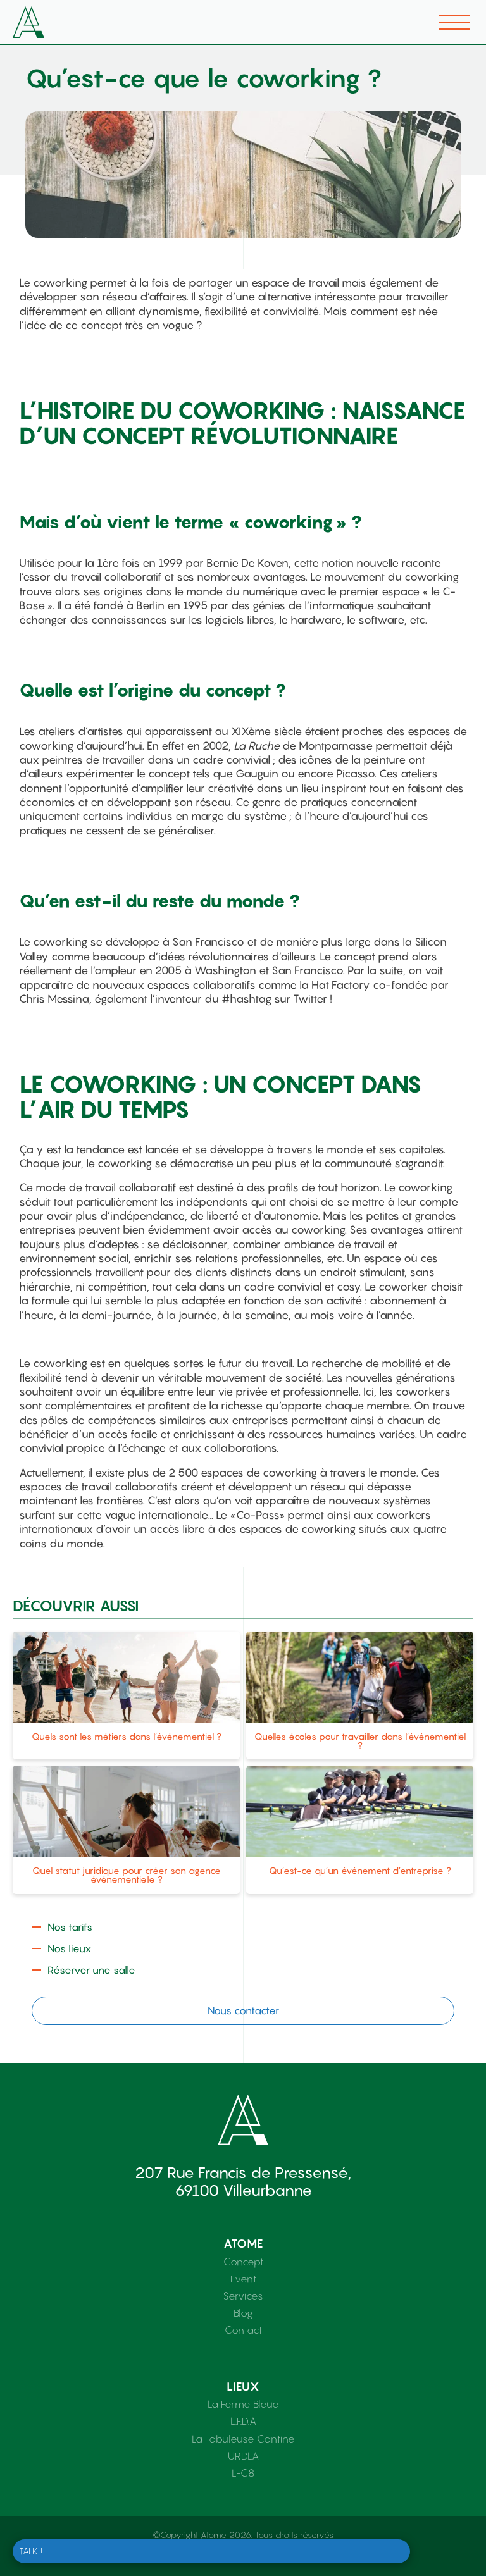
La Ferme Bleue (243, 2404)
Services (243, 2296)
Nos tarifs (70, 1927)
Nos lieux (69, 1948)
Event (243, 2279)
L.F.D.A (243, 2421)
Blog (243, 2313)
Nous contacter (243, 2010)
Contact (243, 2330)
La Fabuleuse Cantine (243, 2439)
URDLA (243, 2456)
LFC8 (243, 2473)
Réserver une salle (91, 1970)
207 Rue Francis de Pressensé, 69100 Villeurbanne (243, 2182)
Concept (243, 2262)
